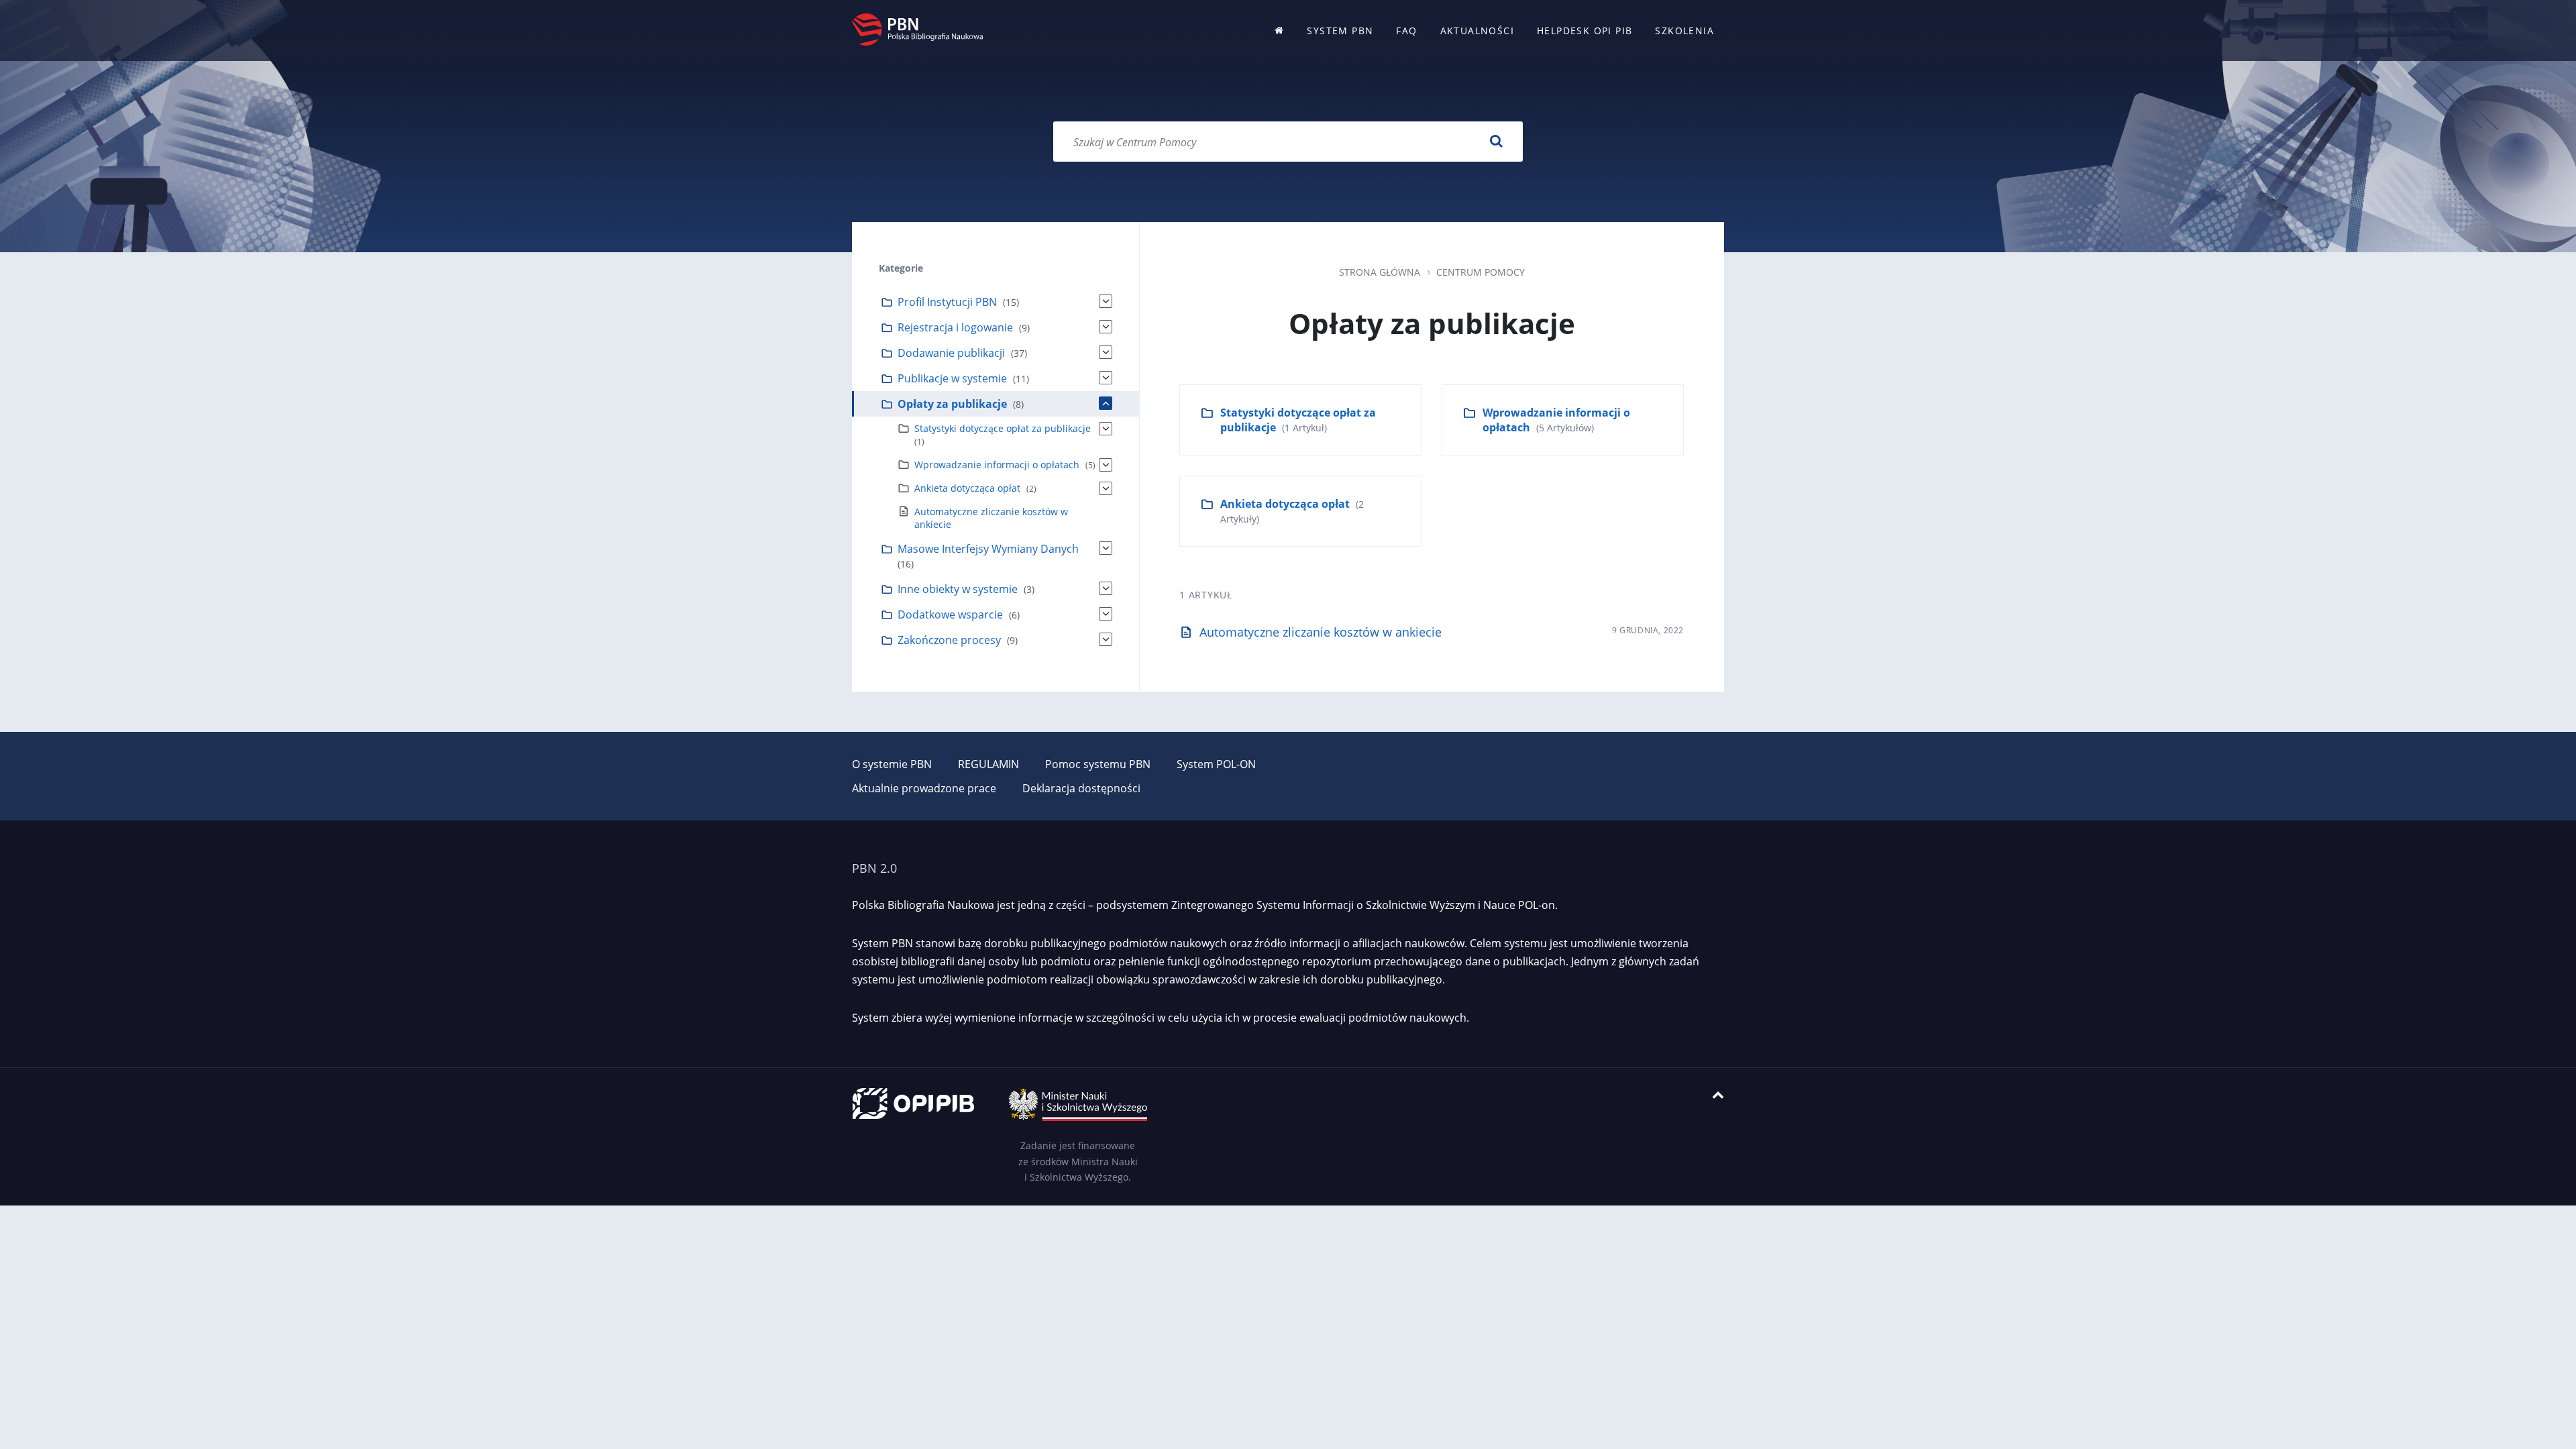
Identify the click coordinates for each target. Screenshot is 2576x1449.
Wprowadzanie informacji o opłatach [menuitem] (997, 465)
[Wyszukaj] (1496, 142)
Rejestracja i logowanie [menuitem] (955, 327)
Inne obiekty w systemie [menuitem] (958, 589)
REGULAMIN (988, 764)
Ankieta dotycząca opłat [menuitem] (967, 488)
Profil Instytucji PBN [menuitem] (947, 302)
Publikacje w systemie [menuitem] (952, 378)
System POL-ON (1216, 764)
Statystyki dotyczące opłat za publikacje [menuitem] (1003, 428)
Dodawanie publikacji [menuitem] (951, 353)
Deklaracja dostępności (1081, 788)
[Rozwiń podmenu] (1106, 301)
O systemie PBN (892, 764)
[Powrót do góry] (1718, 1095)
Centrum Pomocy (1481, 272)
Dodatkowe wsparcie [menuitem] (950, 614)
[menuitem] (1279, 31)
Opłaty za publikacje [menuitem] (952, 404)
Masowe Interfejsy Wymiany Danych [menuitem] (988, 549)
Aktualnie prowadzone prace (924, 788)
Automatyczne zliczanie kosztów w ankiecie (1321, 632)
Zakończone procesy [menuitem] (949, 640)
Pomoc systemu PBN (1098, 764)
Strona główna (1380, 272)
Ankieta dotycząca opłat (1285, 504)
